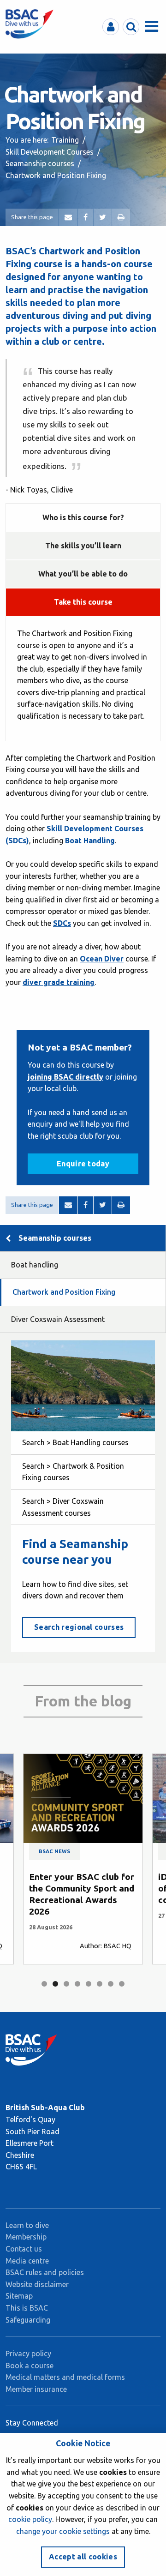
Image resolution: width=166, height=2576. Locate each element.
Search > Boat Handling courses (75, 1442)
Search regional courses (79, 1627)
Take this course (83, 602)
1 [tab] (44, 1984)
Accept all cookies (83, 2557)
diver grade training (59, 982)
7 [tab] (111, 1984)
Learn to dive (27, 2225)
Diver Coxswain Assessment (58, 1319)
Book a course (30, 2366)
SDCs (62, 923)
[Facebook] (86, 217)
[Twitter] (103, 217)
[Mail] (68, 217)
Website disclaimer (37, 2284)
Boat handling (35, 1265)
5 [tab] (89, 1984)
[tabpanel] (83, 1859)
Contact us (24, 2249)
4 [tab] (77, 1984)
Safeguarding (28, 2320)
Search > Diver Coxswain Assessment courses (63, 1507)
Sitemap (19, 2296)
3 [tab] (66, 1984)
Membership (26, 2237)
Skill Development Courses (50, 152)
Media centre (27, 2261)
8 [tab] (122, 1984)
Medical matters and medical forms (65, 2377)
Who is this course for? (83, 517)
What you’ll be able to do (83, 574)
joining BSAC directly (65, 1077)
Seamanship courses (40, 163)
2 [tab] (55, 1984)
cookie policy (30, 2519)
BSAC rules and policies (45, 2272)
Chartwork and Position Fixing (64, 1292)
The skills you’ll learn (83, 546)
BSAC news (54, 1851)
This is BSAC (27, 2308)
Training (65, 140)
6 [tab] (100, 1984)
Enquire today (83, 1164)
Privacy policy (28, 2354)
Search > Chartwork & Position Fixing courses (73, 1472)
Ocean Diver (102, 959)
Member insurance (36, 2389)
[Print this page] (121, 217)
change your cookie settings (63, 2531)
